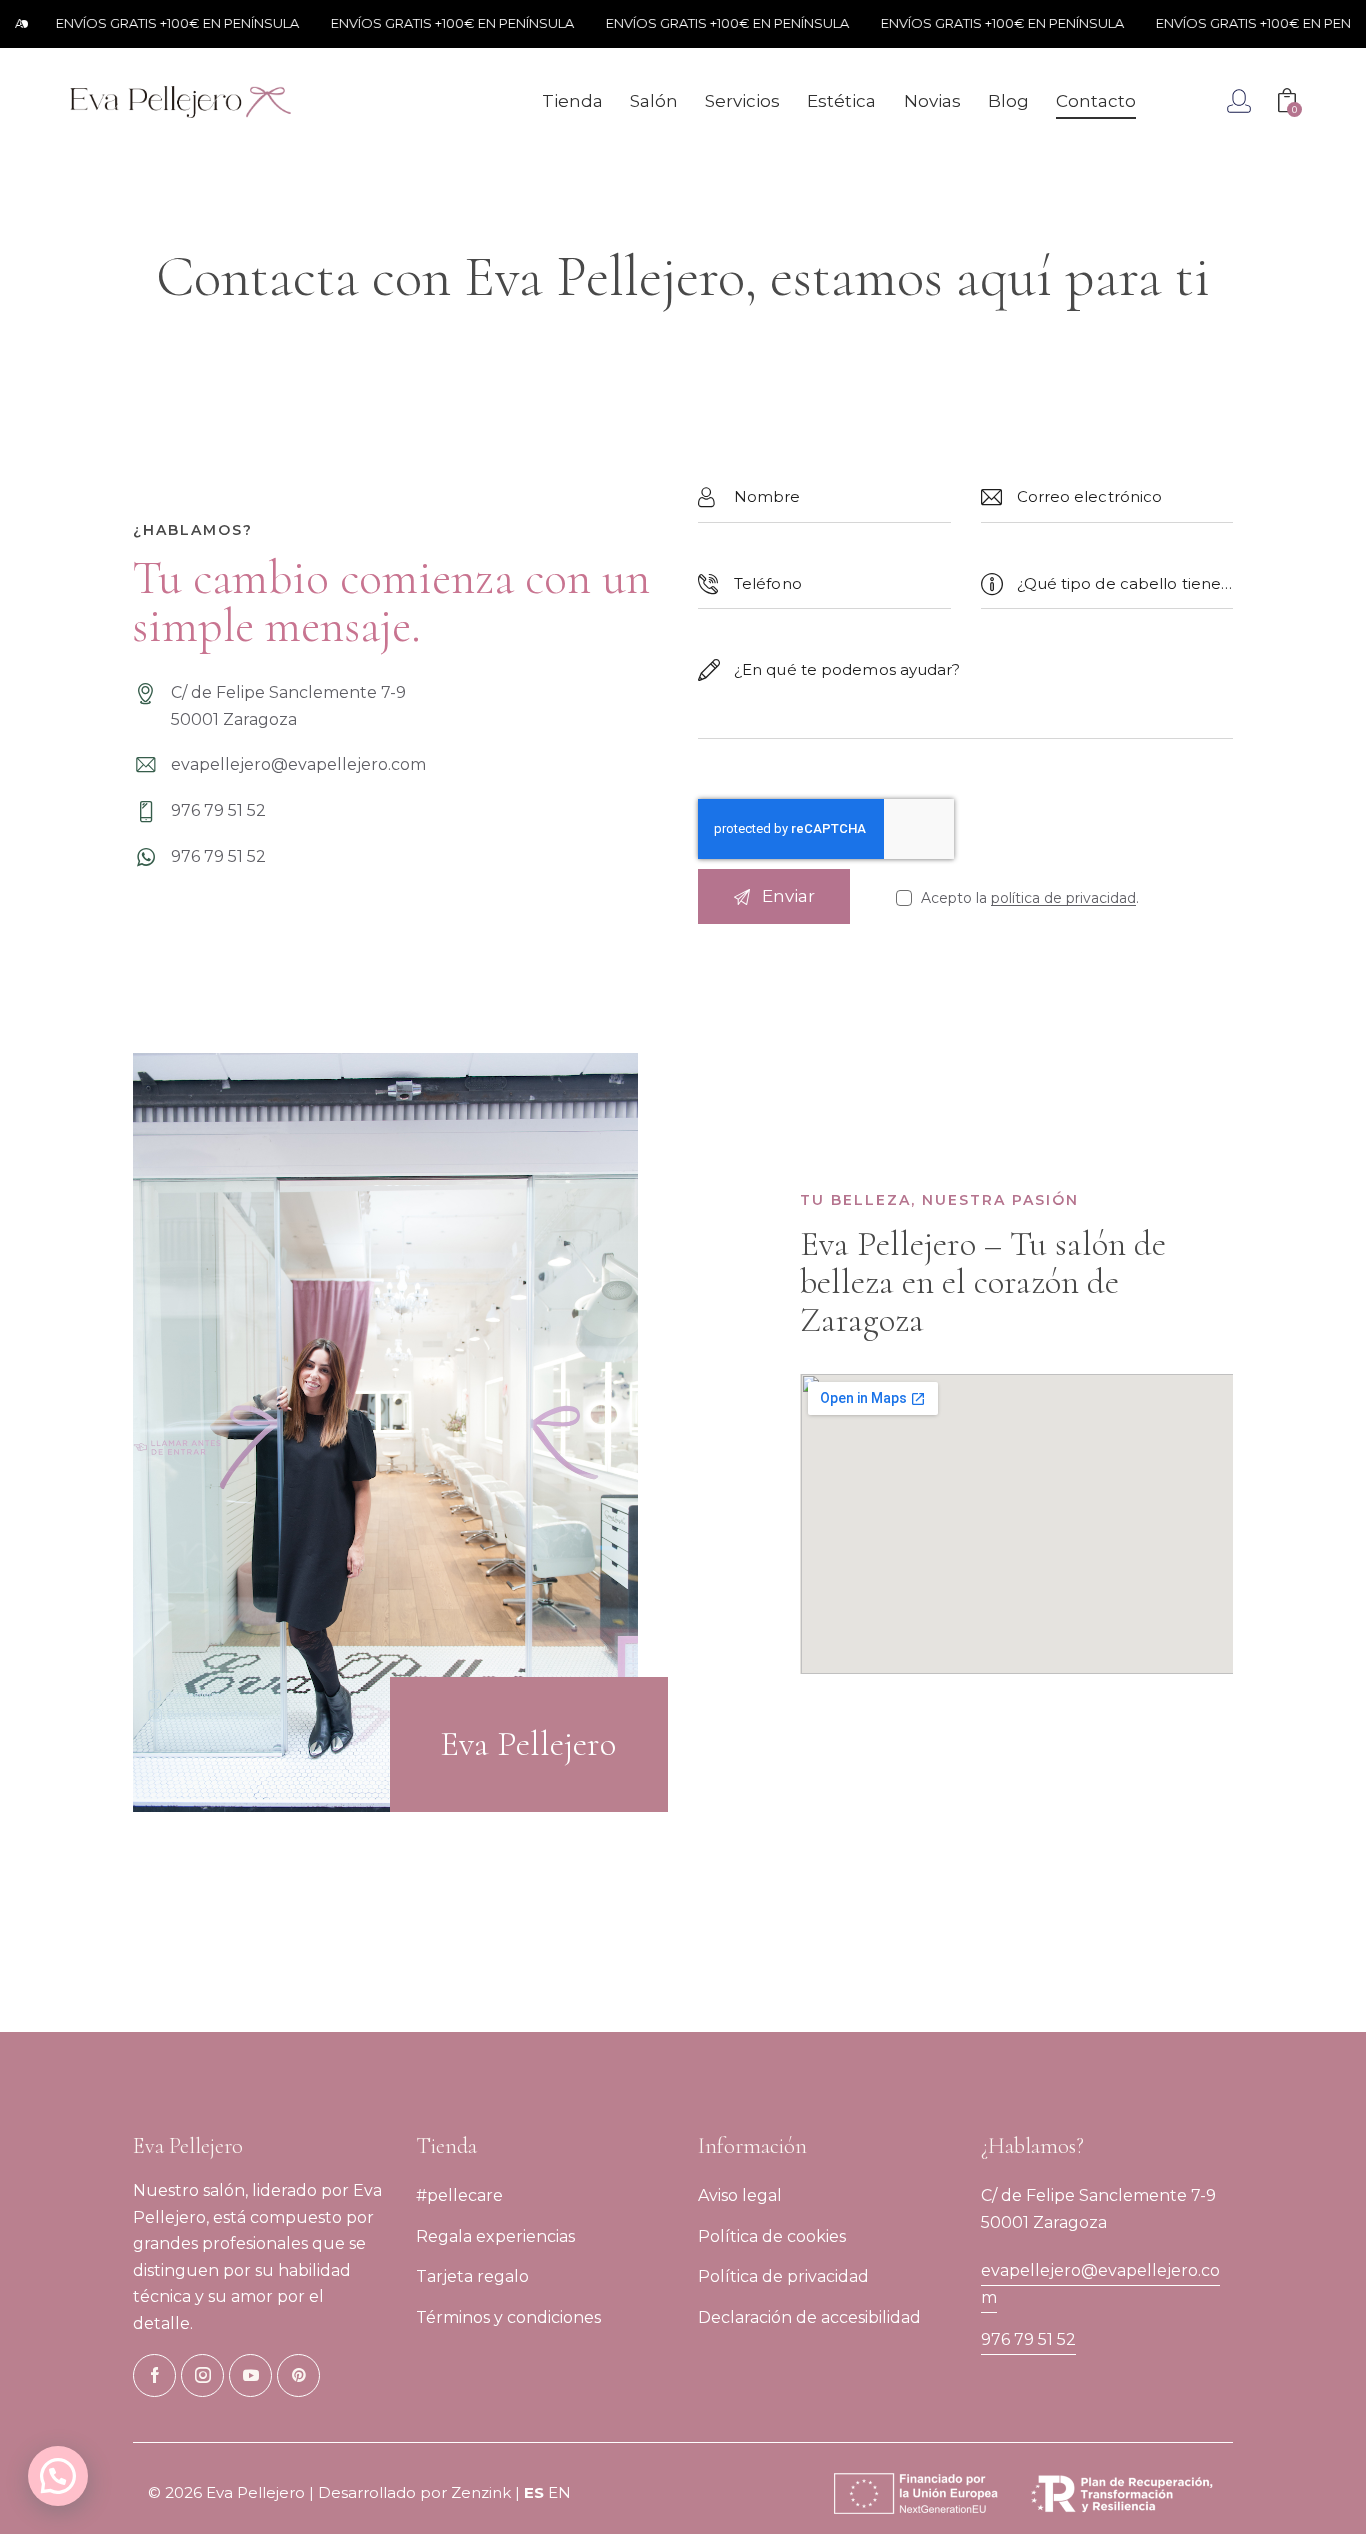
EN (559, 2492)
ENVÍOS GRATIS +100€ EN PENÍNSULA (143, 23)
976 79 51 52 (1028, 2339)
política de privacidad (1063, 898)
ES (534, 2492)
